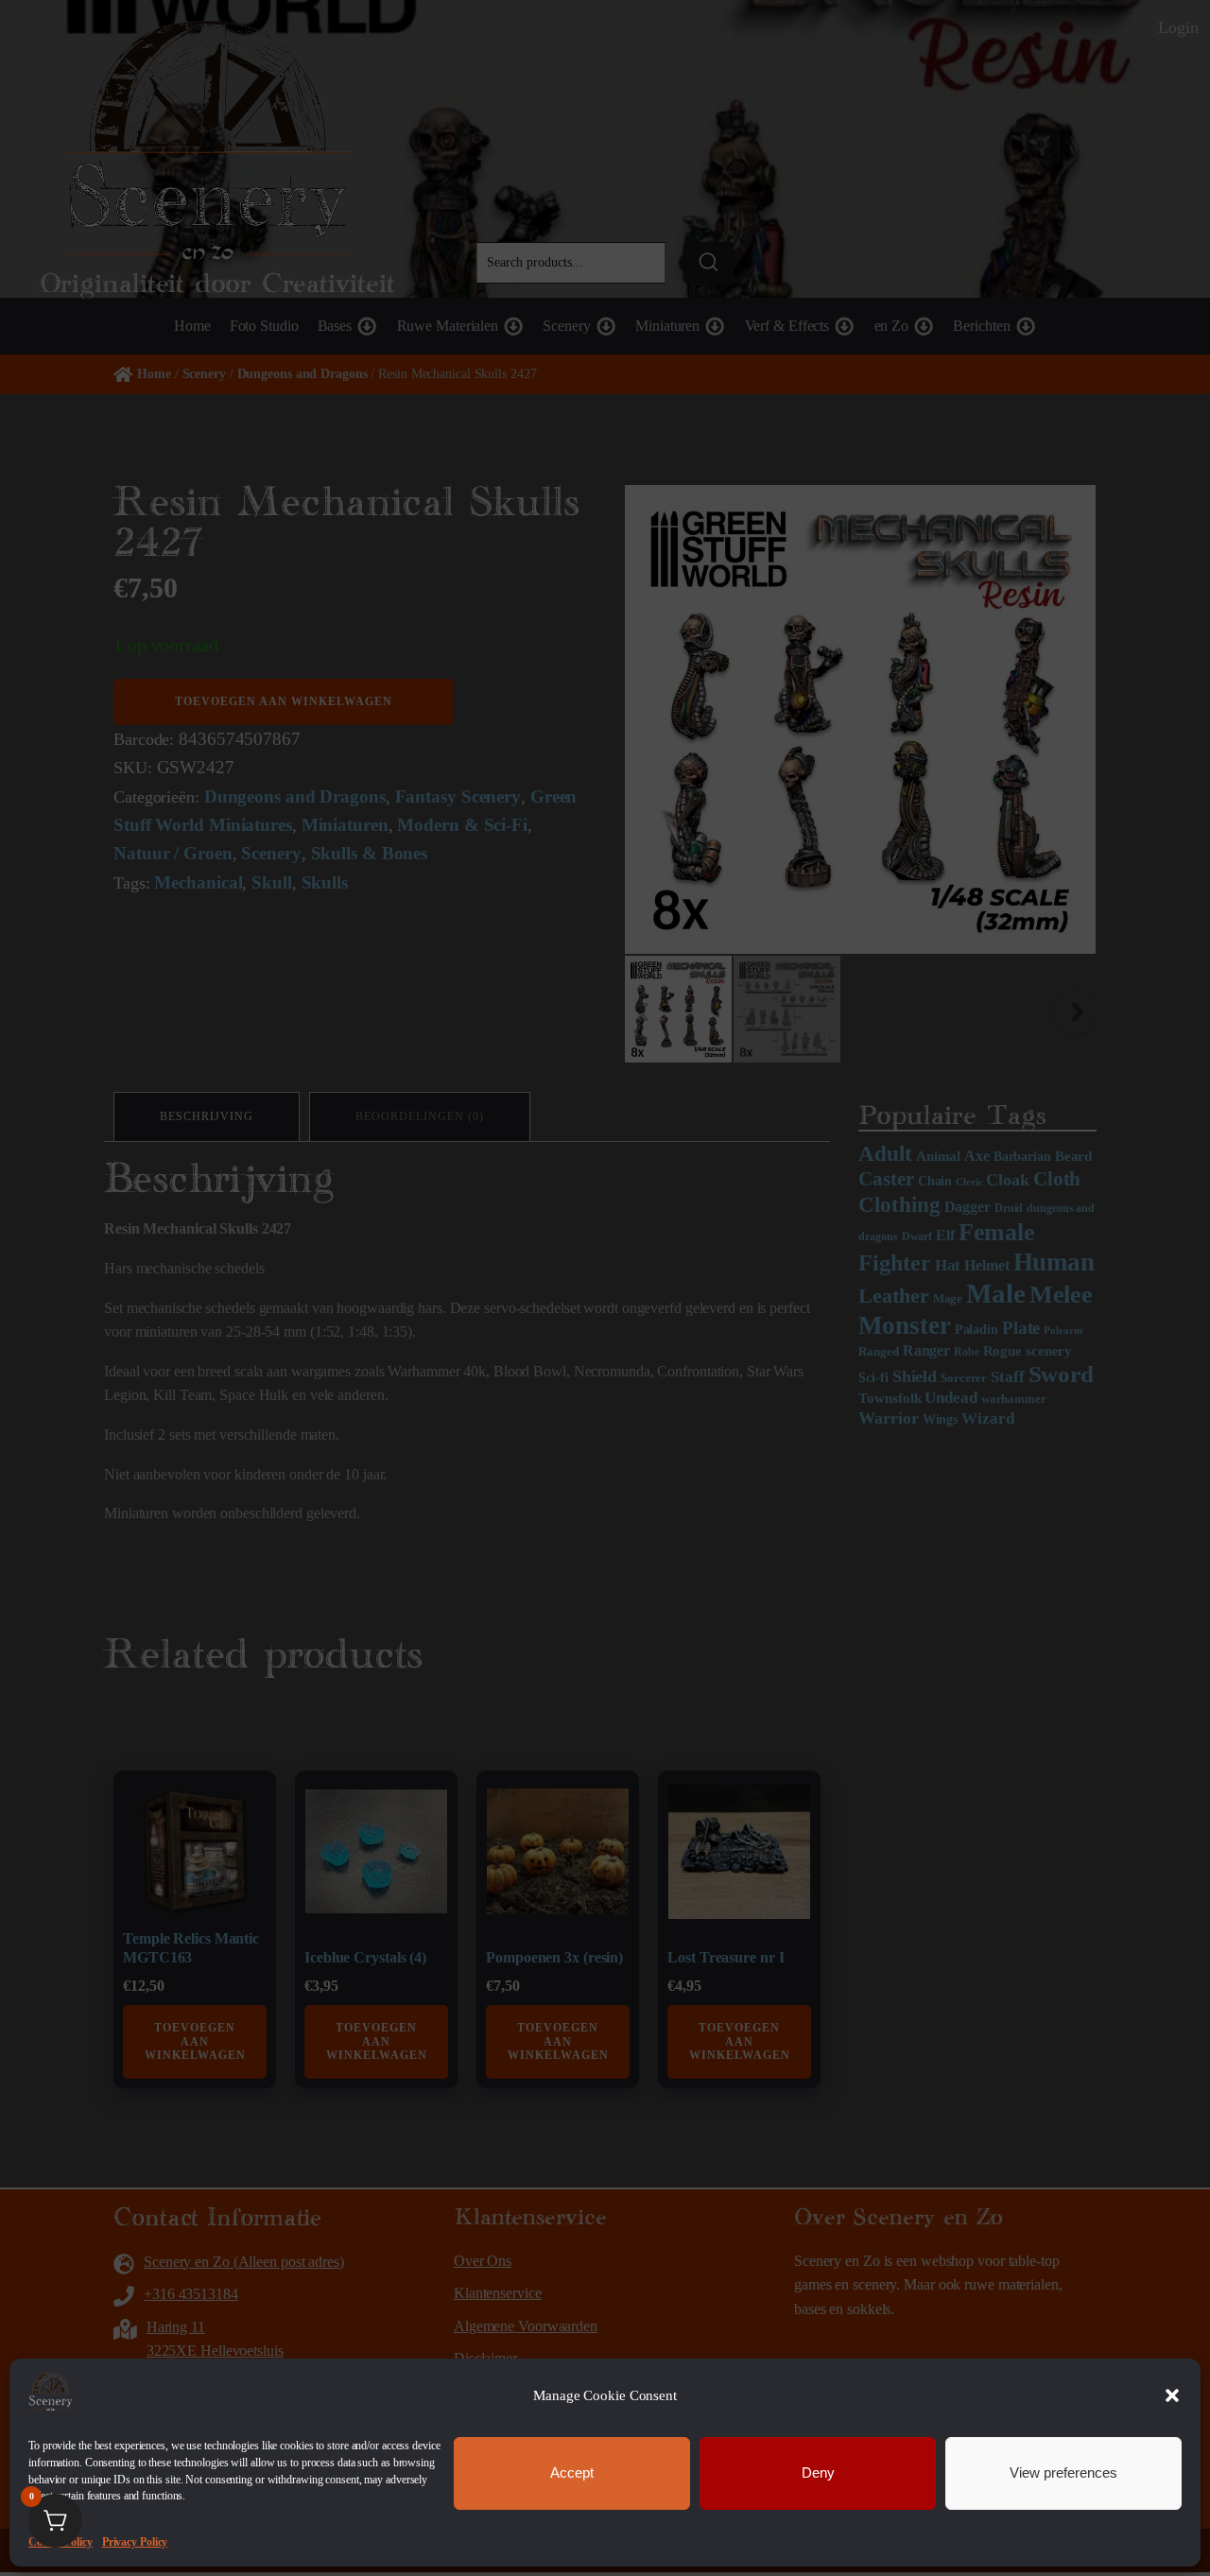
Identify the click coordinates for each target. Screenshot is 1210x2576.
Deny (818, 2472)
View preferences (1063, 2472)
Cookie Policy (60, 2541)
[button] (1172, 2395)
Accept (572, 2472)
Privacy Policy (135, 2541)
